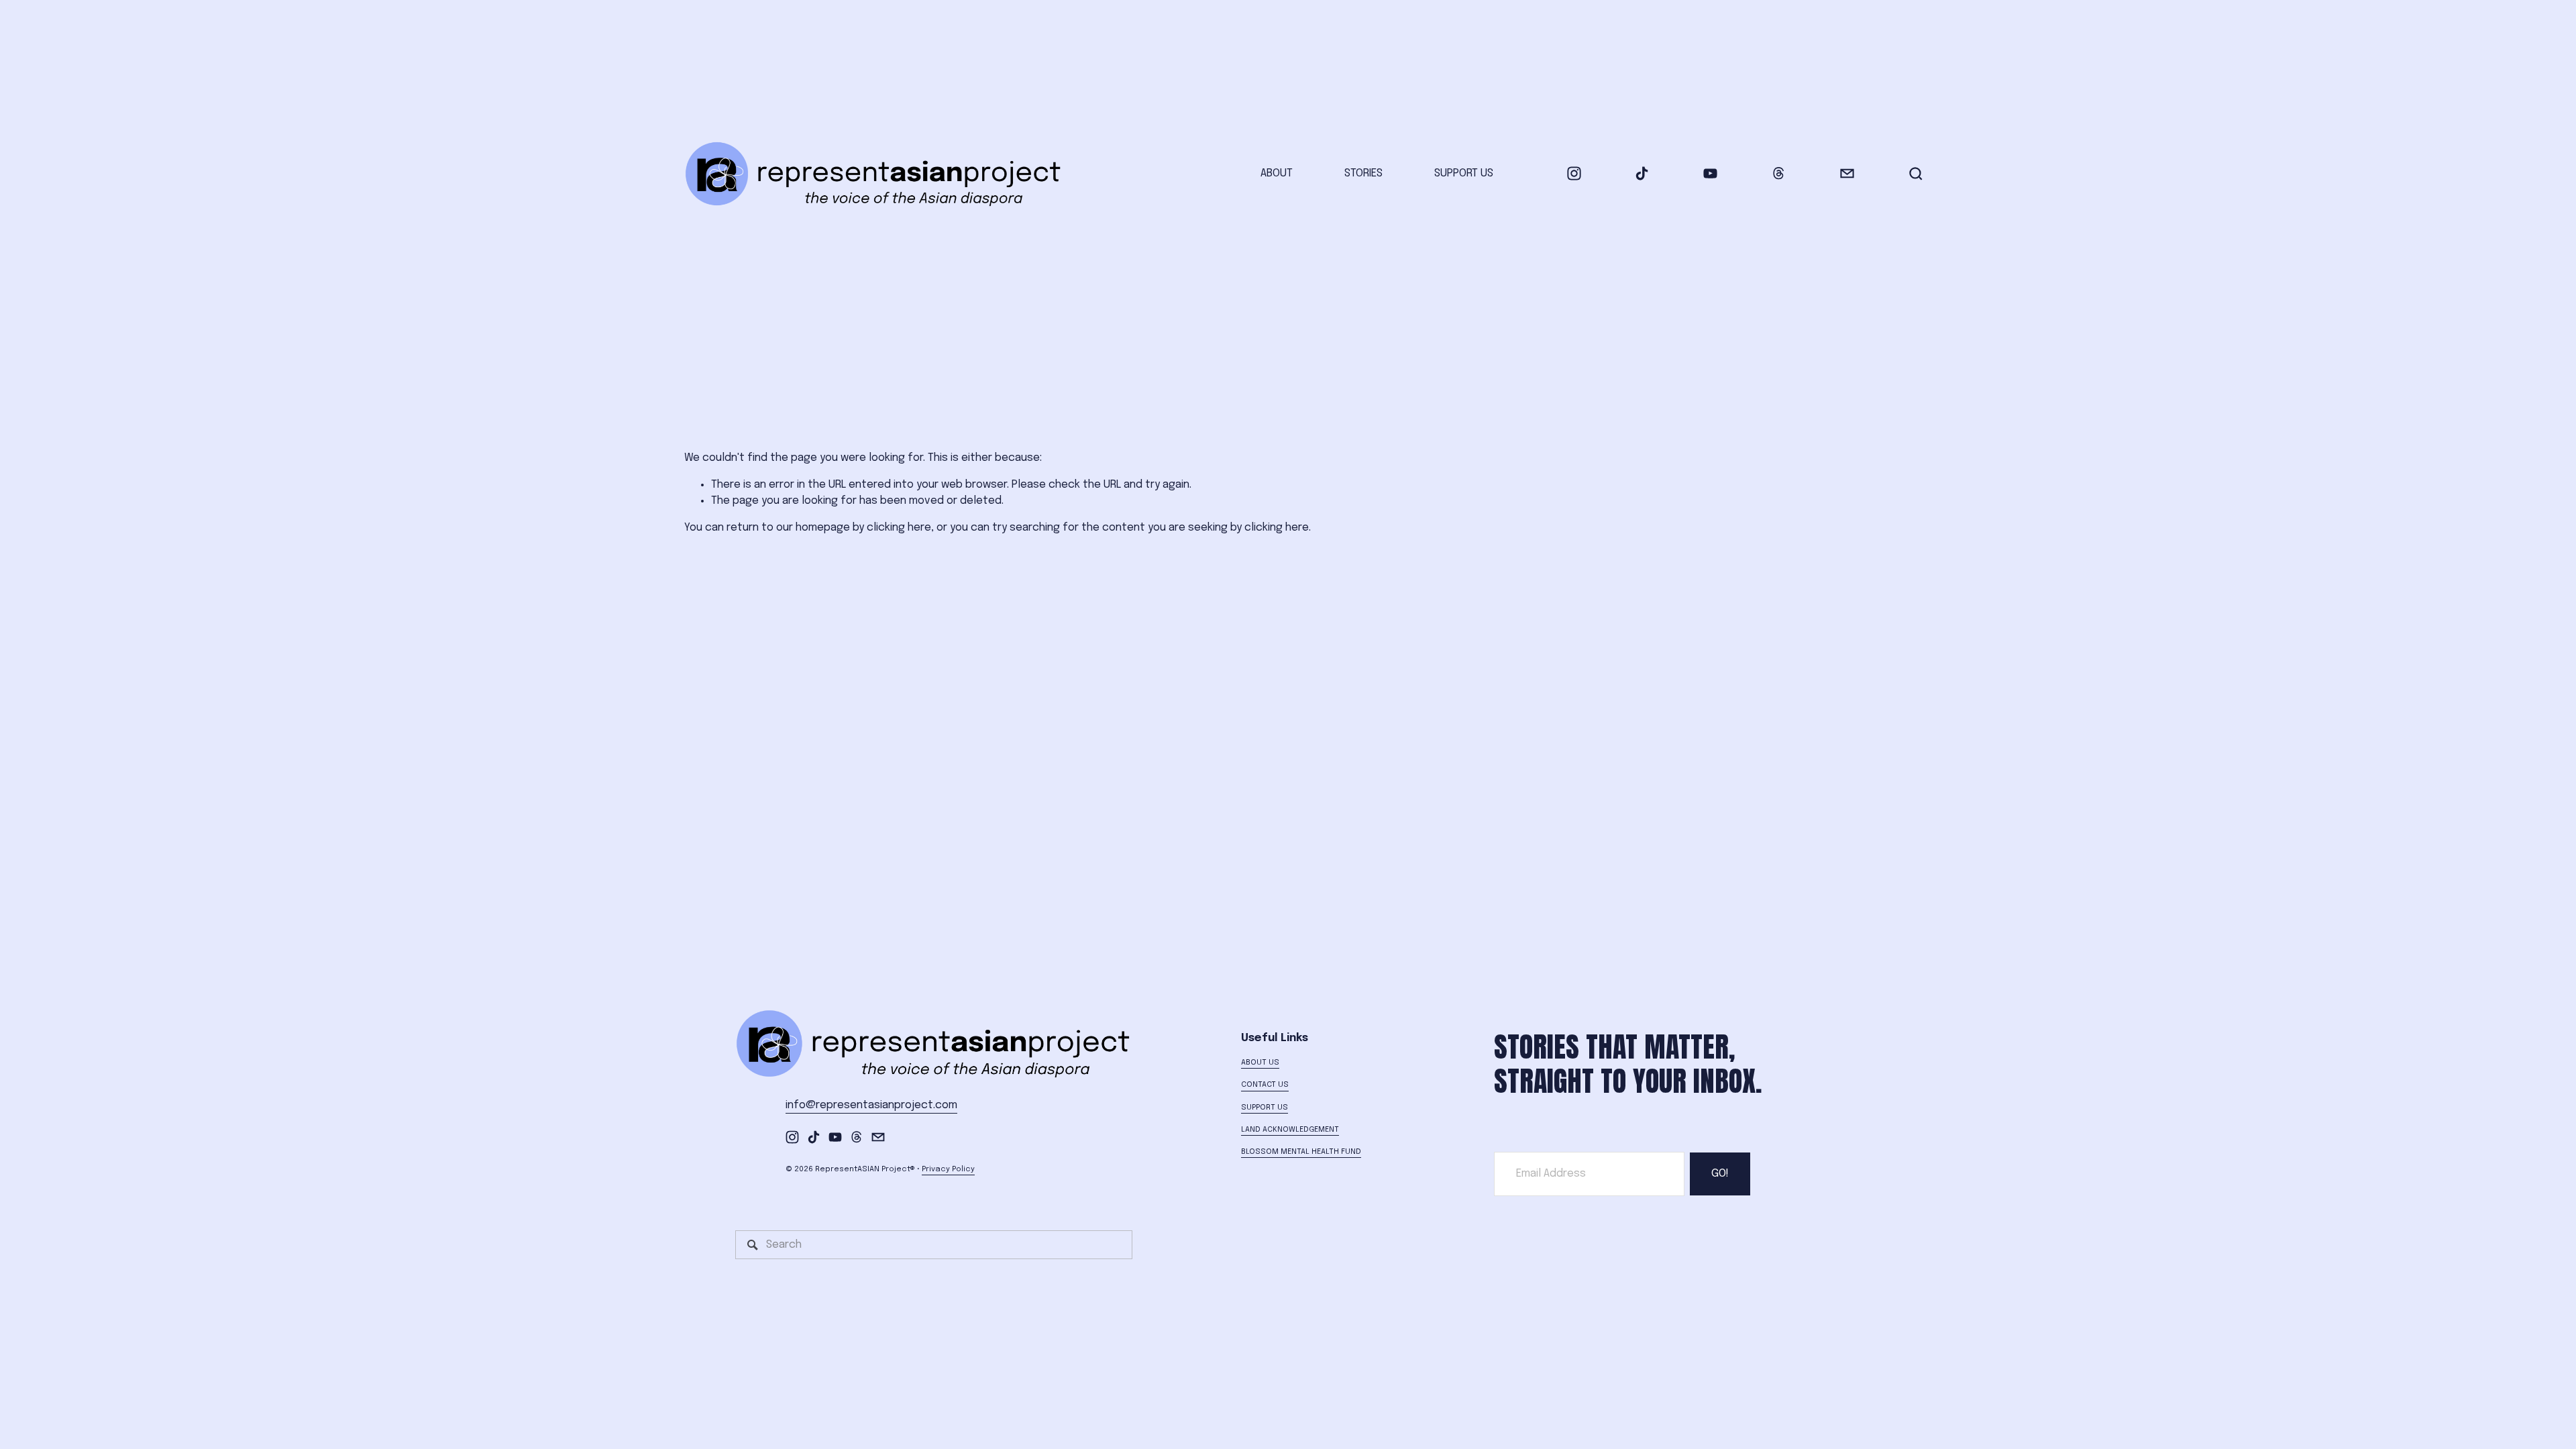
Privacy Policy (948, 1169)
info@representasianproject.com (871, 1105)
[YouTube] (1710, 173)
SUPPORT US (1464, 173)
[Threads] (1779, 173)
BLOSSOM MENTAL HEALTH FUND (1301, 1152)
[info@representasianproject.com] (1847, 173)
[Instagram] (1574, 173)
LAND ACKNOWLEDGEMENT (1290, 1130)
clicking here (899, 528)
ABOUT (1277, 173)
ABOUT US (1260, 1063)
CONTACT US (1265, 1085)
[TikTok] (1642, 173)
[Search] (1916, 174)
